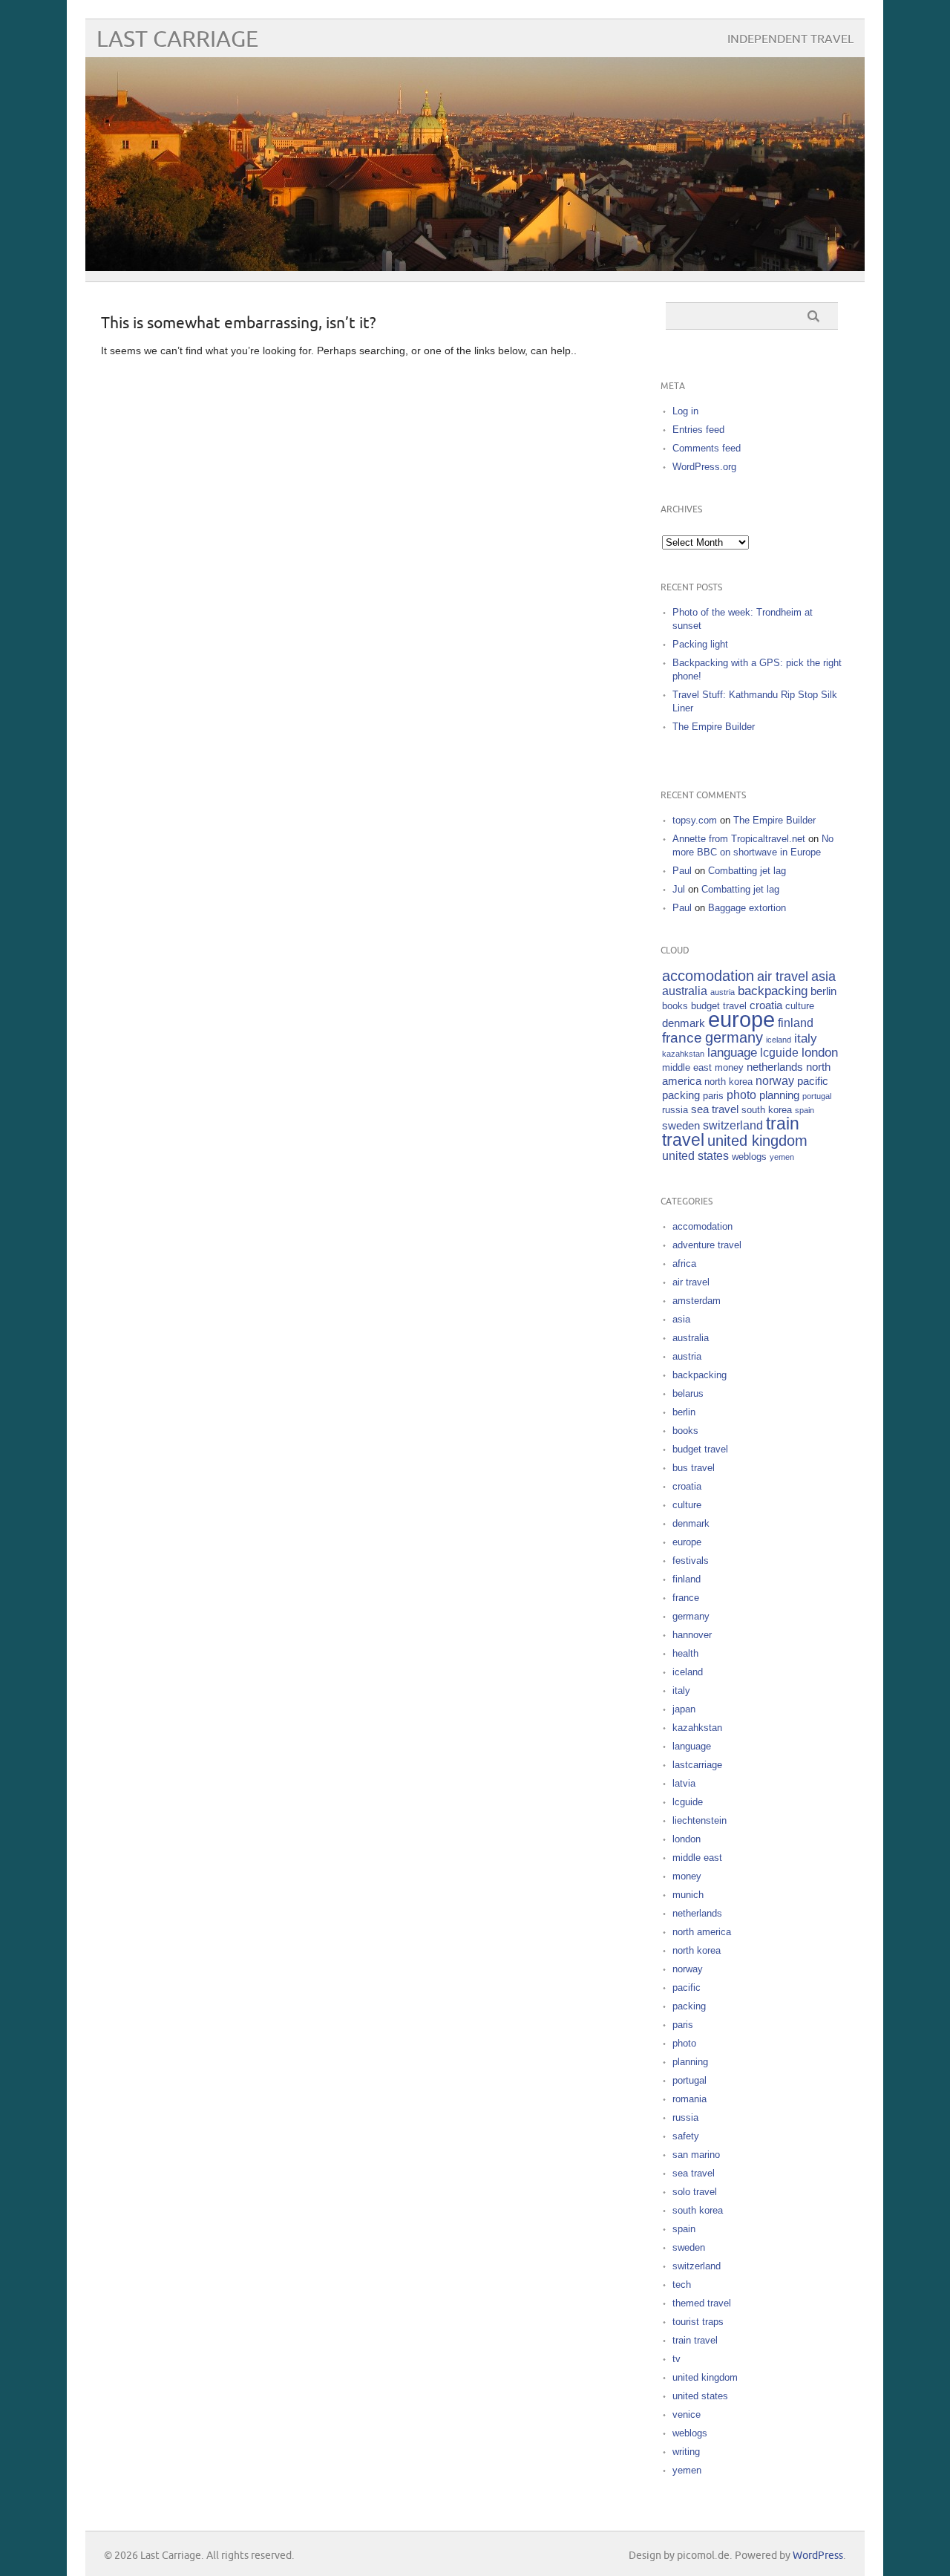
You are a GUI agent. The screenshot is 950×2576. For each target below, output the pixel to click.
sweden (681, 1126)
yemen (782, 1157)
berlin (823, 991)
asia (823, 976)
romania (689, 2099)
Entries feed (698, 430)
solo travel (695, 2192)
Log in (685, 411)
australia (685, 991)
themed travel (702, 2303)
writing (686, 2452)
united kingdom (757, 1141)
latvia (684, 1783)
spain (805, 1110)
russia (675, 1110)
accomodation (708, 976)
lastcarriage (697, 1765)
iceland (779, 1040)
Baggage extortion (747, 908)
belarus (688, 1393)
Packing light (700, 644)
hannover (692, 1635)
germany (734, 1037)
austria (723, 992)
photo (741, 1095)
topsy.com (695, 820)
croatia (766, 1005)
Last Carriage (177, 40)
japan (684, 1709)
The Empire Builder (714, 727)
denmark (684, 1023)
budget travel (719, 1006)
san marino (696, 2155)
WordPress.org (704, 467)
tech (682, 2285)
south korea (767, 1110)
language (732, 1053)
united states (695, 1156)
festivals (691, 1561)
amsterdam (697, 1301)
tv (677, 2359)
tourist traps (698, 2322)
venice (687, 2414)
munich (688, 1895)
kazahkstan (683, 1054)
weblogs (749, 1157)
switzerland (733, 1125)
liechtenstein (700, 1820)
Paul (682, 871)
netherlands (775, 1067)
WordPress (818, 2556)
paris (713, 1096)
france (682, 1038)
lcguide (779, 1053)
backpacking (773, 991)
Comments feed (707, 448)
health (685, 1653)
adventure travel (707, 1245)
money (729, 1067)
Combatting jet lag (747, 871)
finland (796, 1023)
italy (806, 1038)
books (675, 1006)
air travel (783, 976)
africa (684, 1263)
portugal (817, 1096)
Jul (679, 889)
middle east (687, 1067)
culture (800, 1006)
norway (775, 1081)
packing (681, 1095)
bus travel (694, 1468)
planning (779, 1095)
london (820, 1053)
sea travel (715, 1109)
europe (741, 1019)
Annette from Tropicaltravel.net (739, 839)
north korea (728, 1082)
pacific (813, 1081)
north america (702, 1932)
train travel (695, 2340)
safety (686, 2136)
